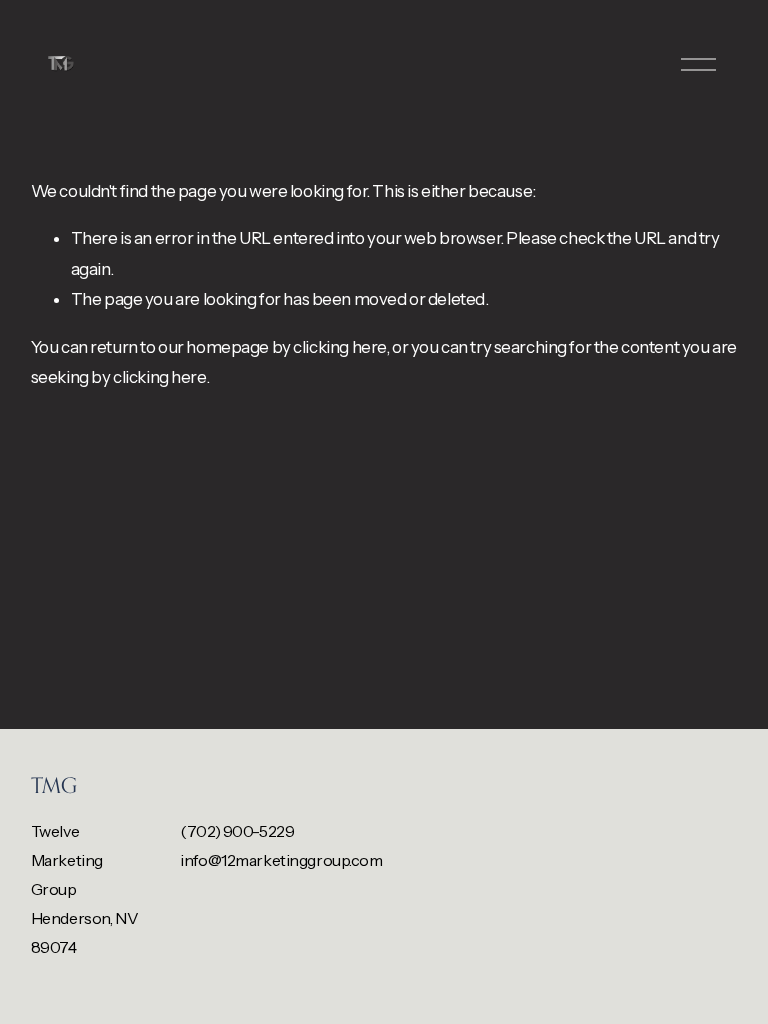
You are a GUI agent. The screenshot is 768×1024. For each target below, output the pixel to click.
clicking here (339, 347)
